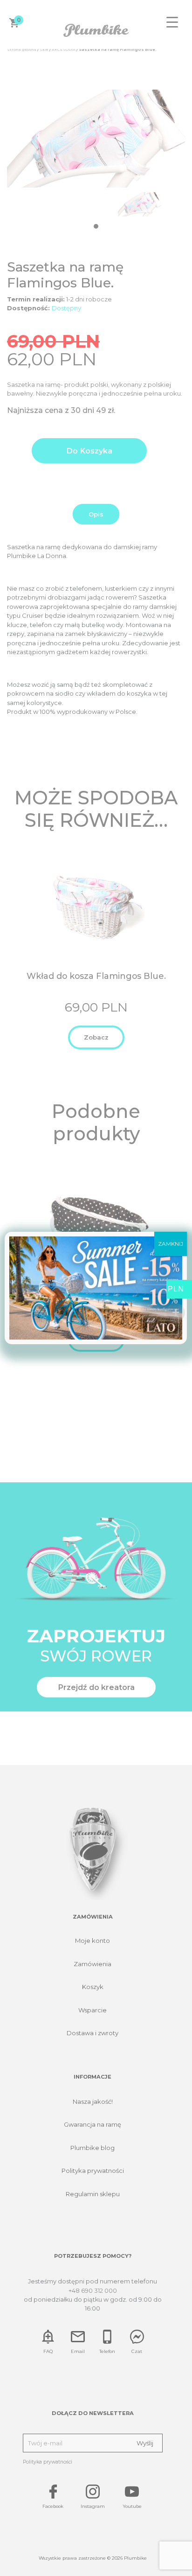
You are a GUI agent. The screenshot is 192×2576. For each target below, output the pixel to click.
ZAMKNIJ (171, 1244)
